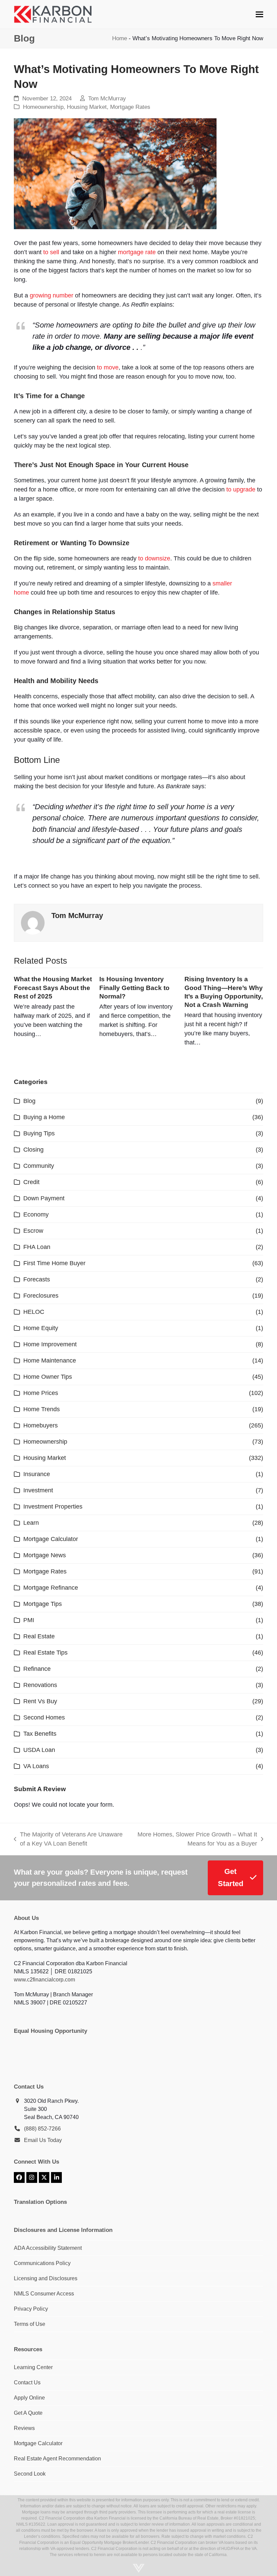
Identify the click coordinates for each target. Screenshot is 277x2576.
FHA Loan (37, 1247)
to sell (51, 252)
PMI (29, 1620)
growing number (52, 295)
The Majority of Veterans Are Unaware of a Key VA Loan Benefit (68, 1840)
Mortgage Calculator (51, 1539)
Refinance (37, 1669)
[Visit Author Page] (33, 922)
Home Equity (41, 1328)
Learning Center (33, 2367)
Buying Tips (39, 1133)
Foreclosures (41, 1296)
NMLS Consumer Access (44, 2294)
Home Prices (41, 1393)
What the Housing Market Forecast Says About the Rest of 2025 (53, 987)
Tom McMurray (107, 99)
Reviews (24, 2428)
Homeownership (43, 107)
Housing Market (87, 107)
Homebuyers (41, 1425)
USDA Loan (39, 1750)
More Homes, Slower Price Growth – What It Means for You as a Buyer (196, 1840)
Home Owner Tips (48, 1377)
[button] (259, 14)
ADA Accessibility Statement (48, 2248)
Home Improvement (50, 1344)
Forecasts (37, 1279)
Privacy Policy (31, 2309)
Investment (38, 1490)
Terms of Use (30, 2324)
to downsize (154, 558)
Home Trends (42, 1409)
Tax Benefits (40, 1734)
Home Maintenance (50, 1361)
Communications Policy (42, 2263)
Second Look (30, 2474)
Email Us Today (43, 2140)
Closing (33, 1150)
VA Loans (36, 1766)
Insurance (37, 1474)
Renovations (40, 1685)
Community (39, 1166)
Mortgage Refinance (51, 1588)
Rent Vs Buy (40, 1701)
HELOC (34, 1312)
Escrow (33, 1231)
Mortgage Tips (43, 1604)
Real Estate (39, 1636)
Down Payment (44, 1198)
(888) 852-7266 (42, 2129)
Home (120, 38)
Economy (36, 1214)
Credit (31, 1182)
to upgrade (241, 489)
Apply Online (29, 2398)
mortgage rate (137, 252)
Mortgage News (45, 1555)
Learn (31, 1523)
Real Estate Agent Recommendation (57, 2459)
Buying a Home (44, 1117)
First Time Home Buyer (54, 1263)
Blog (29, 1101)
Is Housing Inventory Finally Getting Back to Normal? (134, 987)
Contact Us (27, 2382)
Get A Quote (28, 2413)
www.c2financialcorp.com (44, 1980)
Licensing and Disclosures (46, 2278)
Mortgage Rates (130, 107)
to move (108, 367)
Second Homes (44, 1717)
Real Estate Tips (45, 1653)
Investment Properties (53, 1507)
